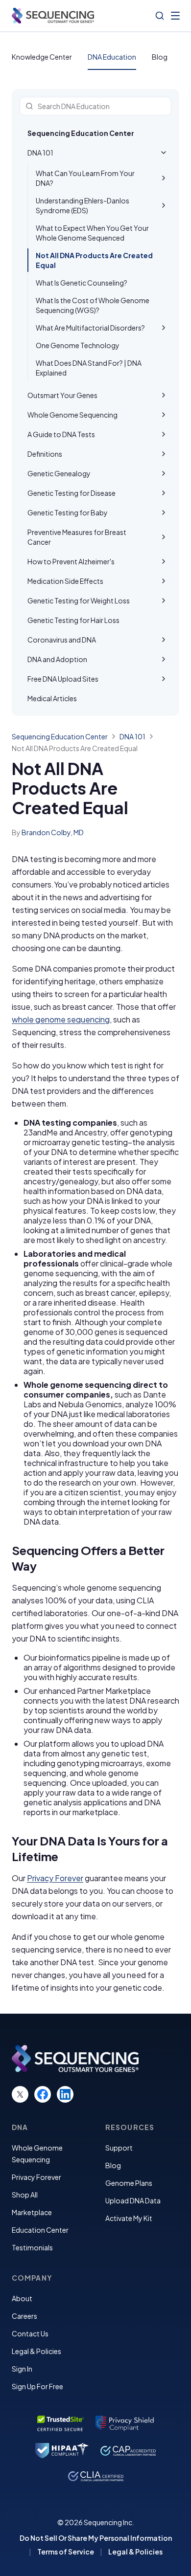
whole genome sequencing (61, 1019)
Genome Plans (129, 2183)
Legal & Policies (36, 2351)
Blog (160, 57)
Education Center (40, 2230)
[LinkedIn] (65, 2094)
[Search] (160, 16)
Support (119, 2148)
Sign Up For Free (37, 2386)
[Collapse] (164, 153)
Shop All (25, 2195)
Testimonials (32, 2247)
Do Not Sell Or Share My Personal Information (96, 2538)
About (22, 2298)
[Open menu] (175, 16)
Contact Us (30, 2333)
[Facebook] (43, 2094)
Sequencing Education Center (81, 133)
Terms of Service (66, 2552)
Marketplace (32, 2212)
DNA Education (112, 57)
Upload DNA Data (133, 2200)
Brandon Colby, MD (53, 832)
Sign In (22, 2369)
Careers (24, 2316)
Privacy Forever (55, 1878)
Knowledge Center (42, 57)
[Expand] (164, 178)
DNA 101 (132, 736)
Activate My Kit (129, 2218)
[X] (20, 2094)
